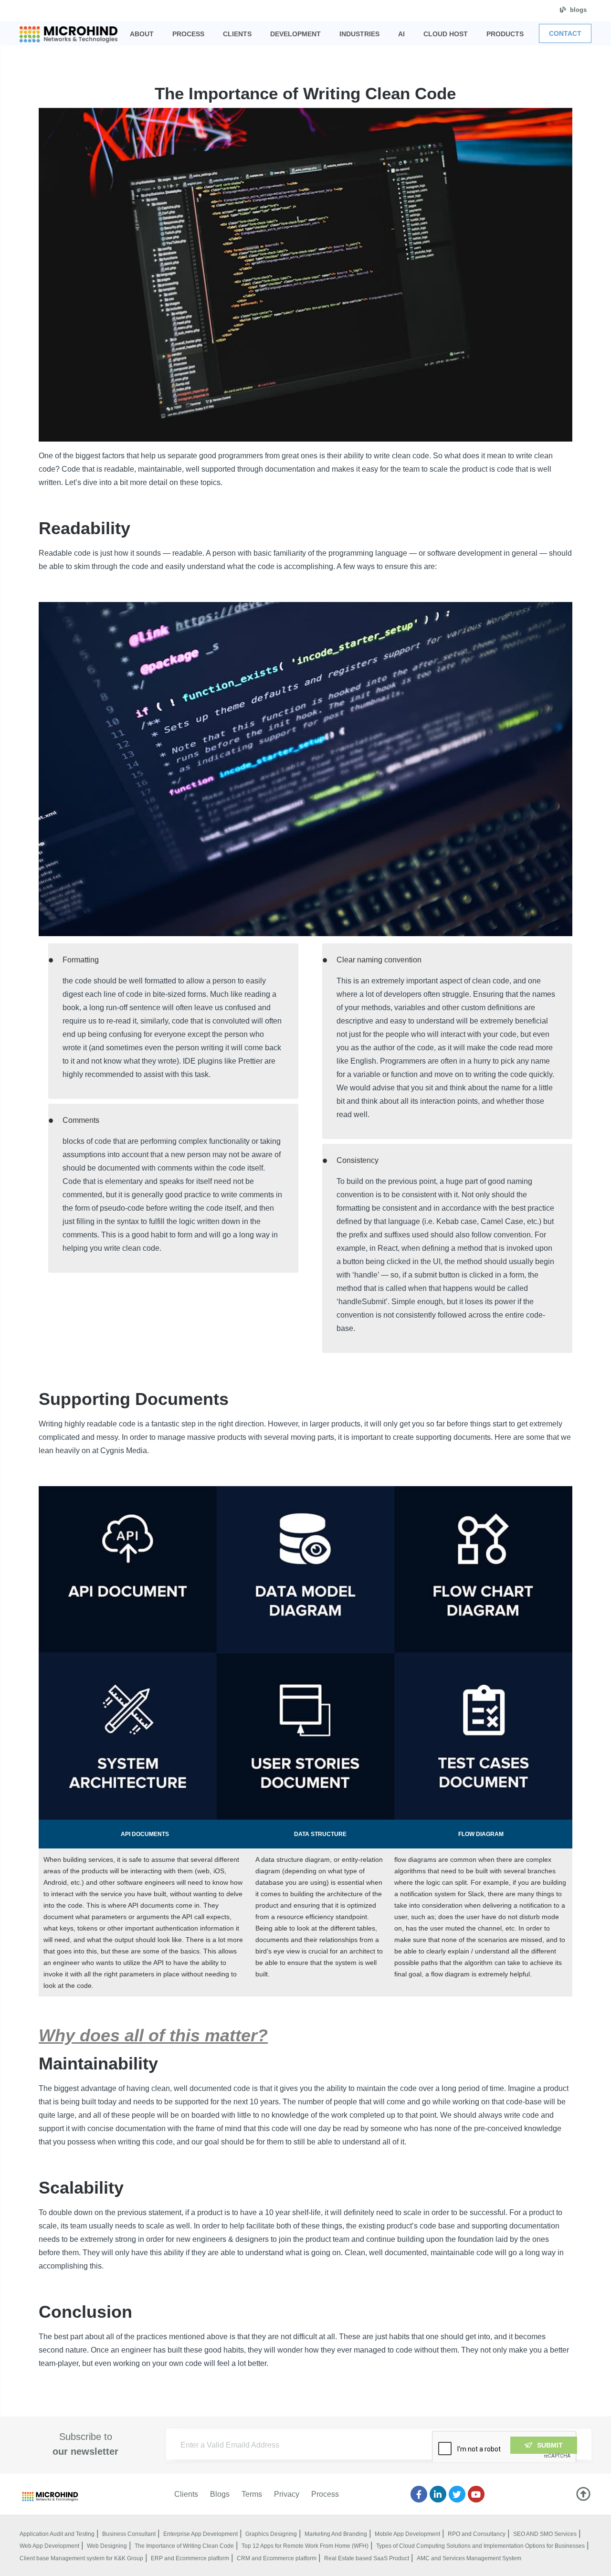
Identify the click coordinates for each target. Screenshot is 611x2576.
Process (325, 2494)
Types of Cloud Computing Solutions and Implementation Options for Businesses (480, 2546)
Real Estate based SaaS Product (367, 2558)
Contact (565, 33)
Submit (550, 2445)
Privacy (287, 2494)
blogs (578, 10)
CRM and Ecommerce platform (277, 2558)
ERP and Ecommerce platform (190, 2558)
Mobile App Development (407, 2534)
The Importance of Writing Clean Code (184, 2546)
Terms (252, 2494)
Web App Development (49, 2546)
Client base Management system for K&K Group (81, 2558)
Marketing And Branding (336, 2534)
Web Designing (107, 2546)
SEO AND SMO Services (545, 2534)
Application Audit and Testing (57, 2534)
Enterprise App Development (200, 2534)
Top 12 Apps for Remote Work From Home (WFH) (305, 2546)
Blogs (220, 2494)
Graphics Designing (271, 2534)
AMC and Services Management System (469, 2558)
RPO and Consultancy (477, 2534)
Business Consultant (129, 2534)
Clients (186, 2494)
